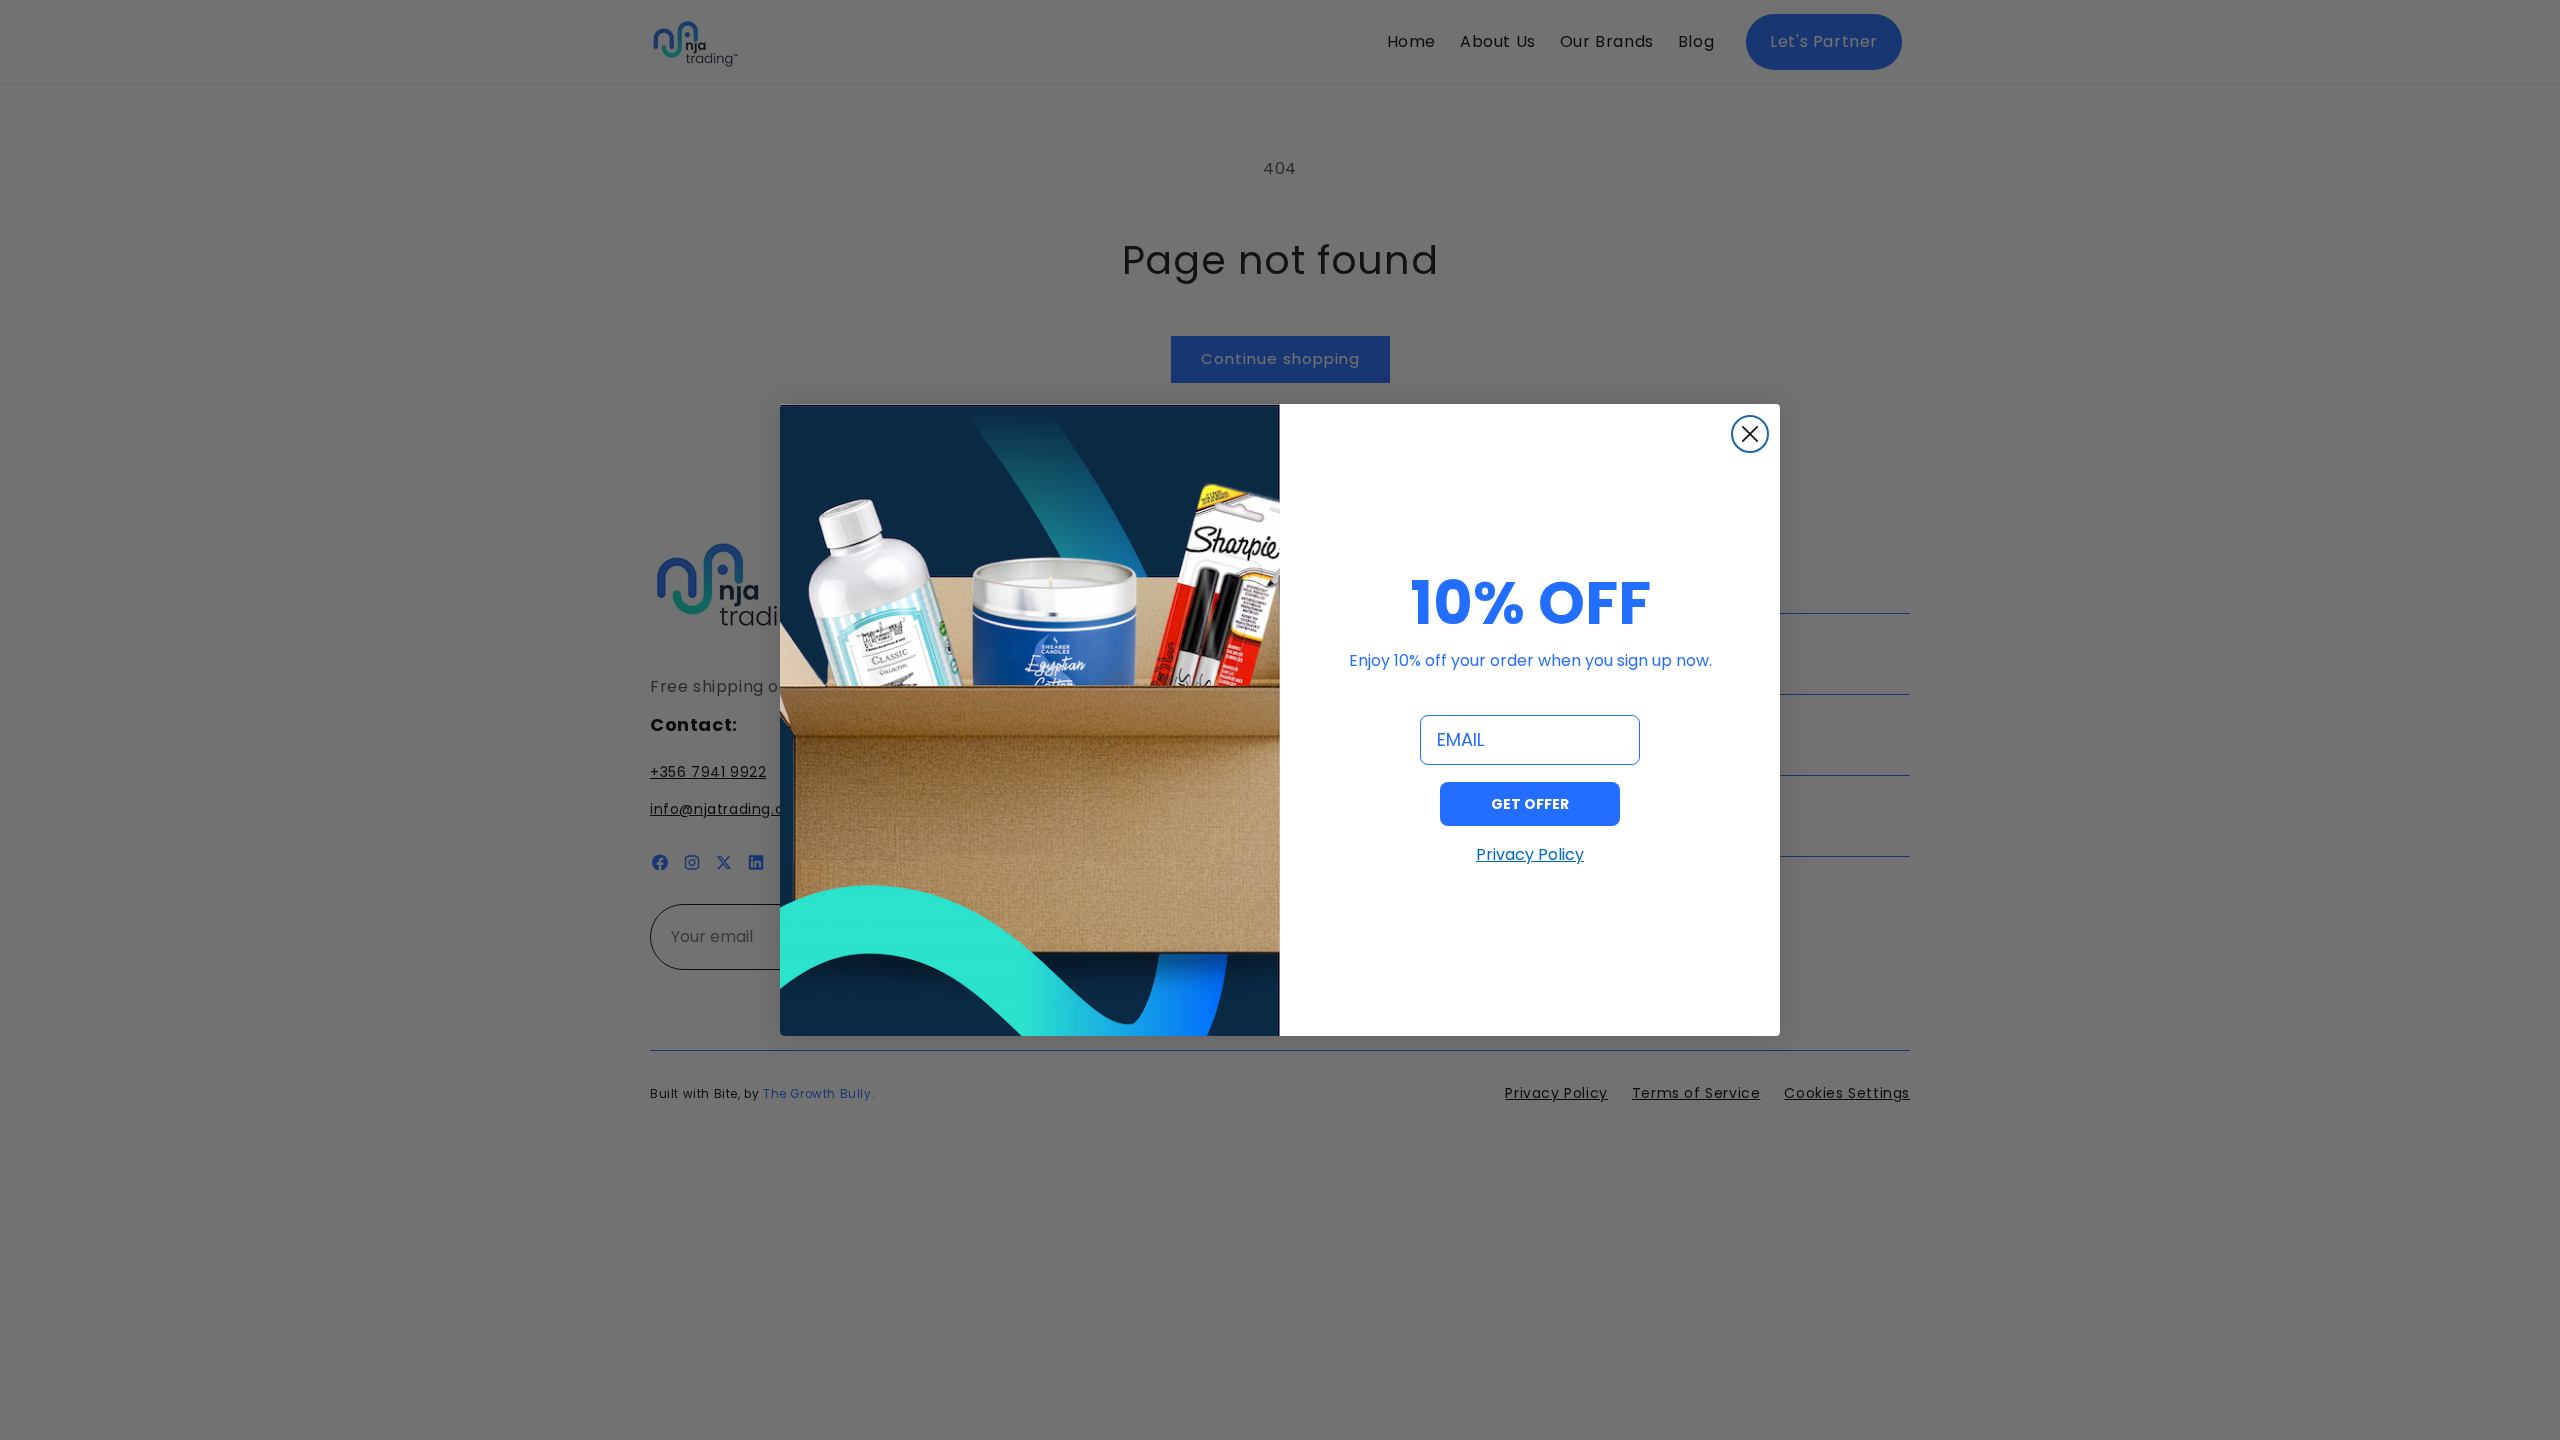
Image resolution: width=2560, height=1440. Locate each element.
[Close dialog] (1750, 434)
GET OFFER (1530, 804)
